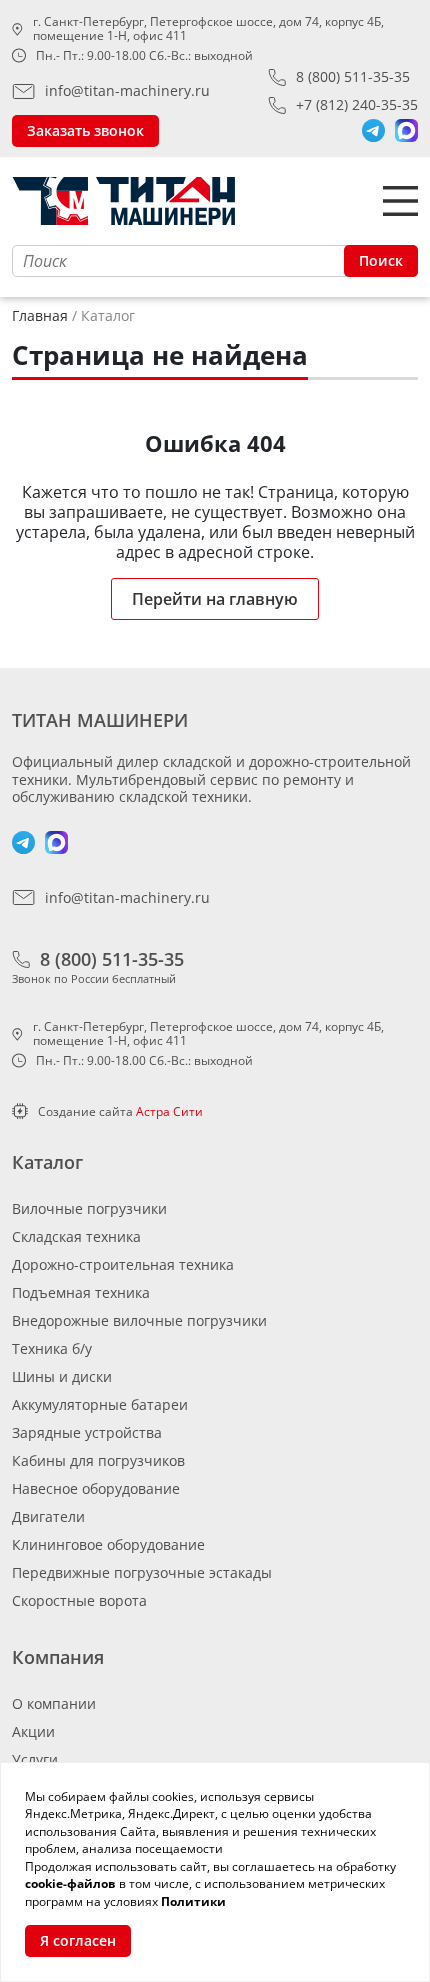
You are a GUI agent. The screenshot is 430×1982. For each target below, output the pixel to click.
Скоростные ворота (79, 1600)
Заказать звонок (85, 130)
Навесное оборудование (96, 1488)
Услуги (35, 1759)
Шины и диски (62, 1376)
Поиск (381, 260)
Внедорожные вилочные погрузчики (139, 1320)
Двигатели (48, 1516)
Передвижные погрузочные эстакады (142, 1572)
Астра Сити (169, 1111)
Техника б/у (52, 1348)
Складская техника (76, 1236)
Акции (33, 1731)
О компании (54, 1703)
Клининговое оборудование (108, 1544)
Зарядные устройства (87, 1432)
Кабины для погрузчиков (98, 1460)
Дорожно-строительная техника (123, 1264)
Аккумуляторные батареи (100, 1404)
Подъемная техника (81, 1292)
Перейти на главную (215, 599)
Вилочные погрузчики (89, 1208)
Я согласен (78, 1940)
